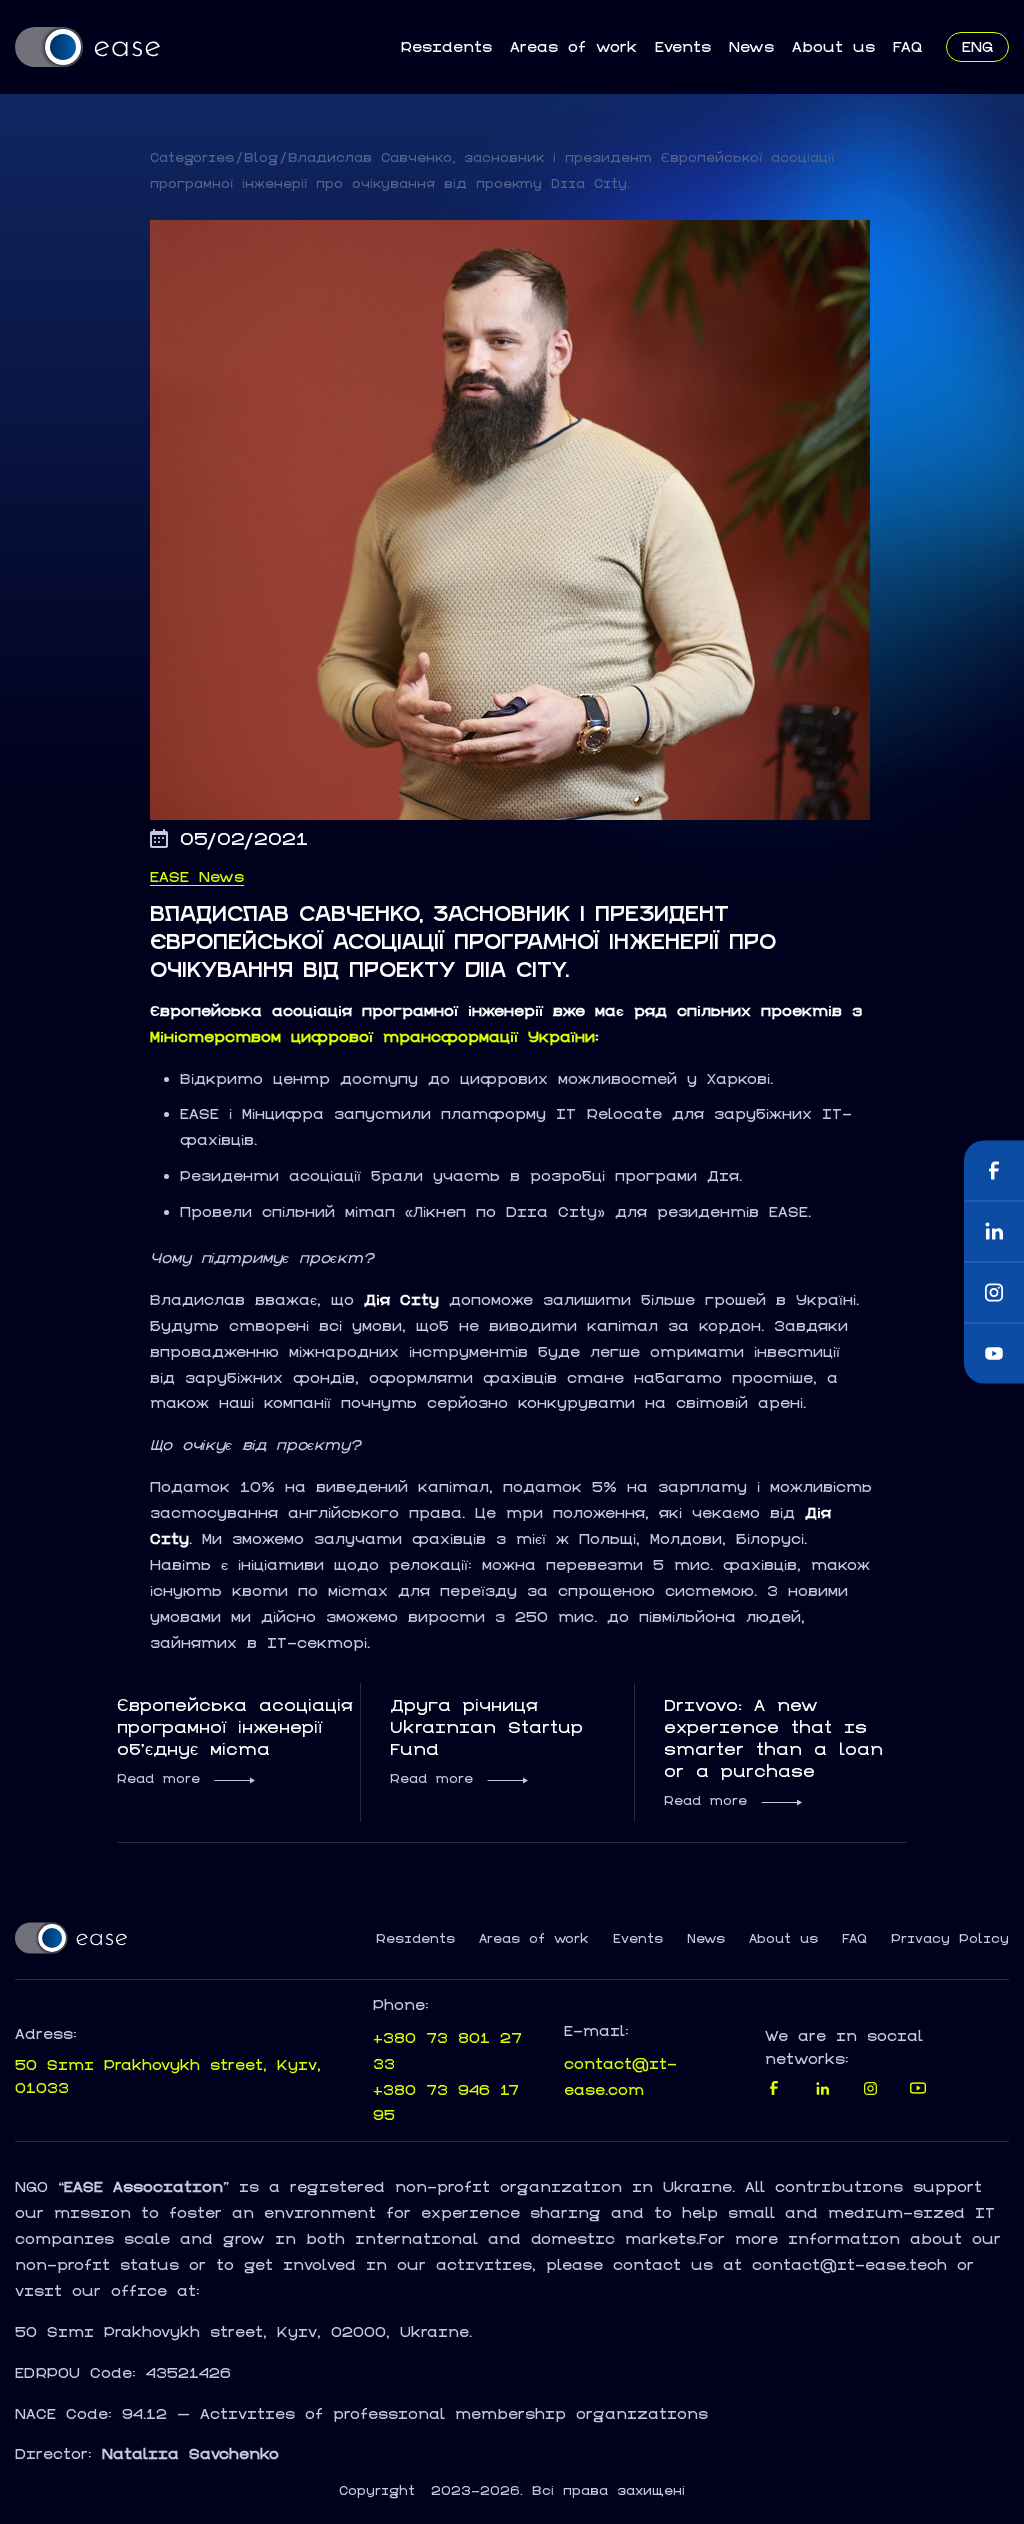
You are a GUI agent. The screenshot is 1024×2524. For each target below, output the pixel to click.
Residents (446, 46)
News (751, 46)
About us (833, 46)
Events (683, 46)
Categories (192, 157)
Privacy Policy (950, 1939)
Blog (261, 157)
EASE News (197, 877)
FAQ (907, 46)
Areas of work (573, 46)
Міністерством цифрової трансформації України (372, 1036)
